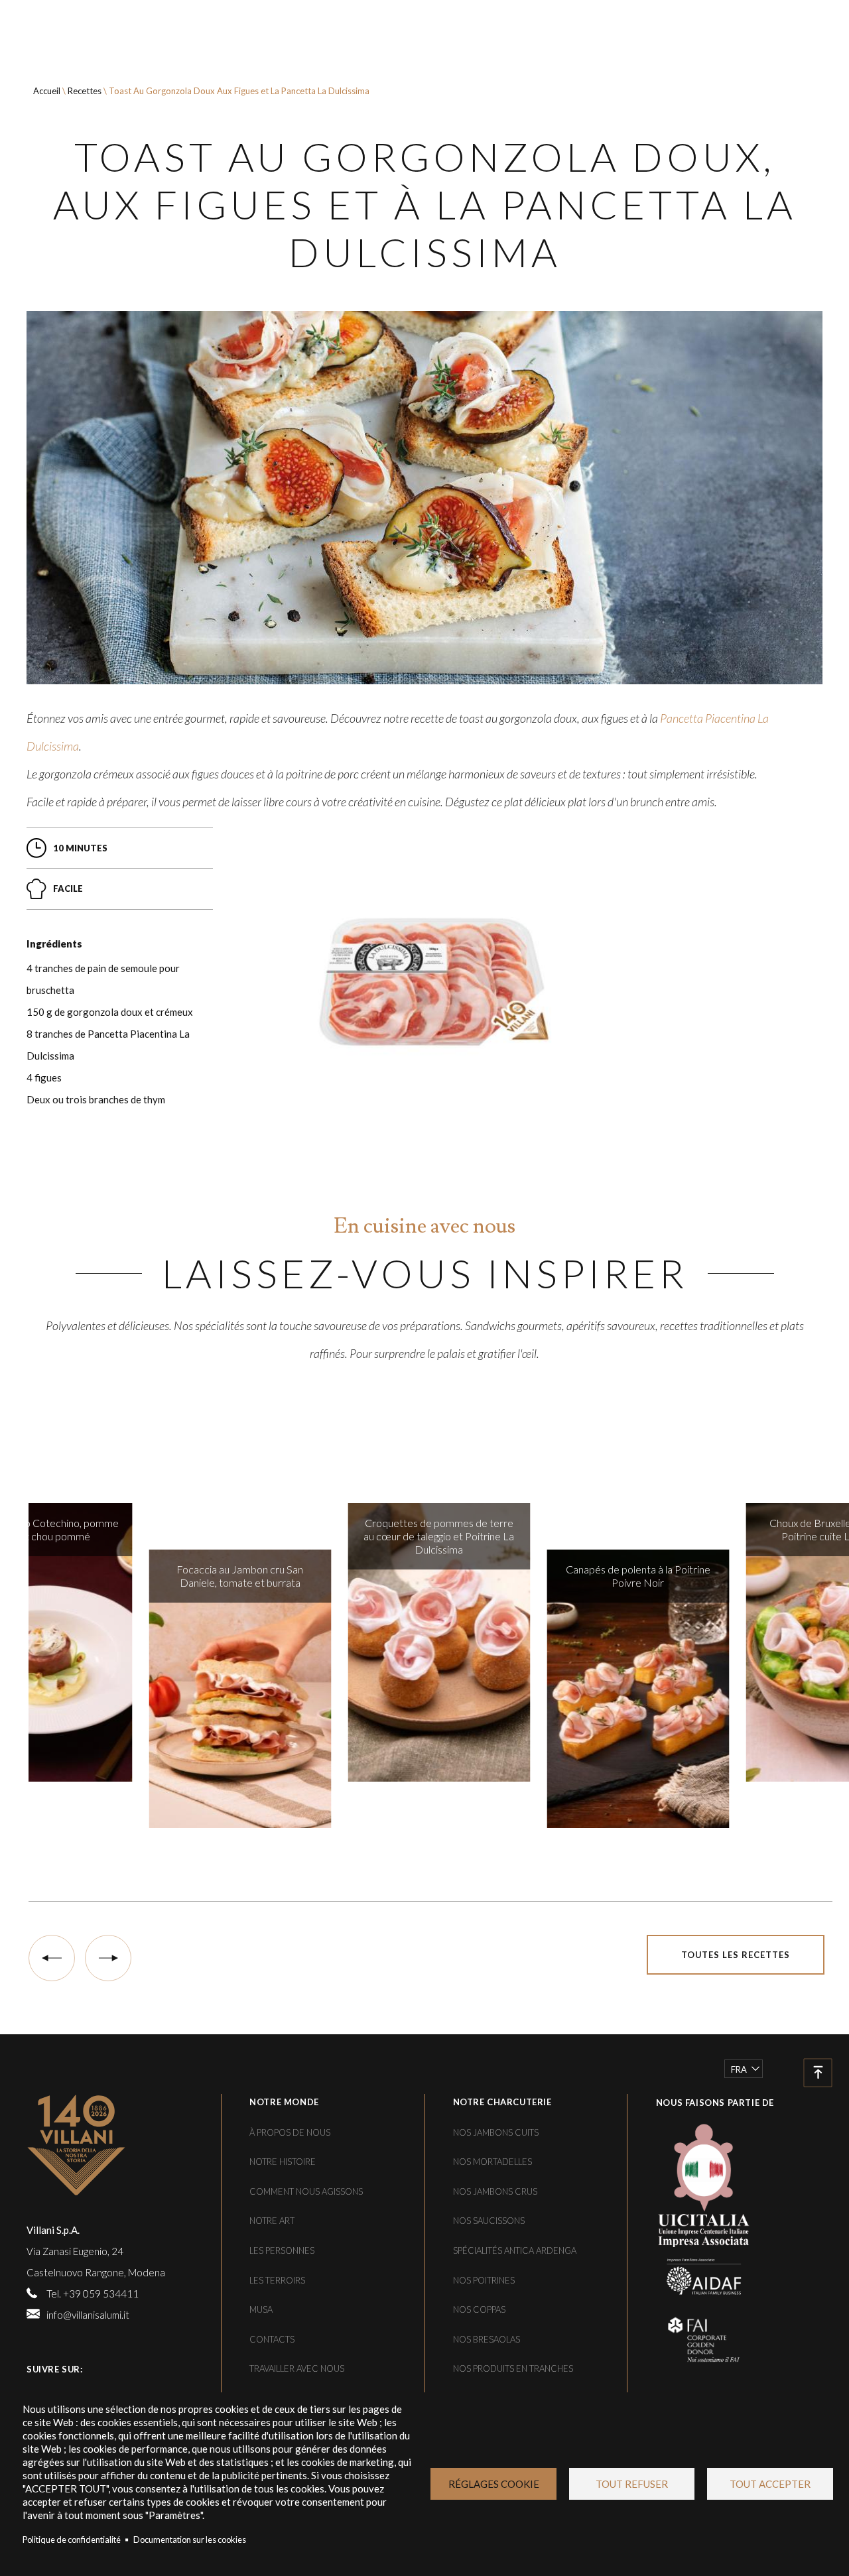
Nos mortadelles (492, 2162)
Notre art (272, 2221)
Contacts (272, 2339)
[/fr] (119, 2145)
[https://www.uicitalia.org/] (694, 2183)
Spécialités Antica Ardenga (515, 2250)
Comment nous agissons (306, 2191)
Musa (261, 2309)
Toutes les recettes (736, 1955)
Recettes (85, 91)
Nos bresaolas (487, 2339)
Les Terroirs (277, 2280)
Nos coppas (479, 2309)
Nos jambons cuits (496, 2132)
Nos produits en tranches (513, 2368)
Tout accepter (770, 2484)
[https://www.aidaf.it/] (694, 2275)
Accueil (47, 91)
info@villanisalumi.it (88, 2315)
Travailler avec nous (297, 2368)
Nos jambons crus (495, 2191)
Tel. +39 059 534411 (93, 2294)
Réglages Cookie (494, 2484)
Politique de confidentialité (72, 2540)
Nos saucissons (489, 2221)
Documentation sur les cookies (190, 2540)
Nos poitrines (484, 2280)
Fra (739, 2069)
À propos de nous (290, 2132)
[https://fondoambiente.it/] (694, 2339)
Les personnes (282, 2250)
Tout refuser (632, 2484)
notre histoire (283, 2162)
